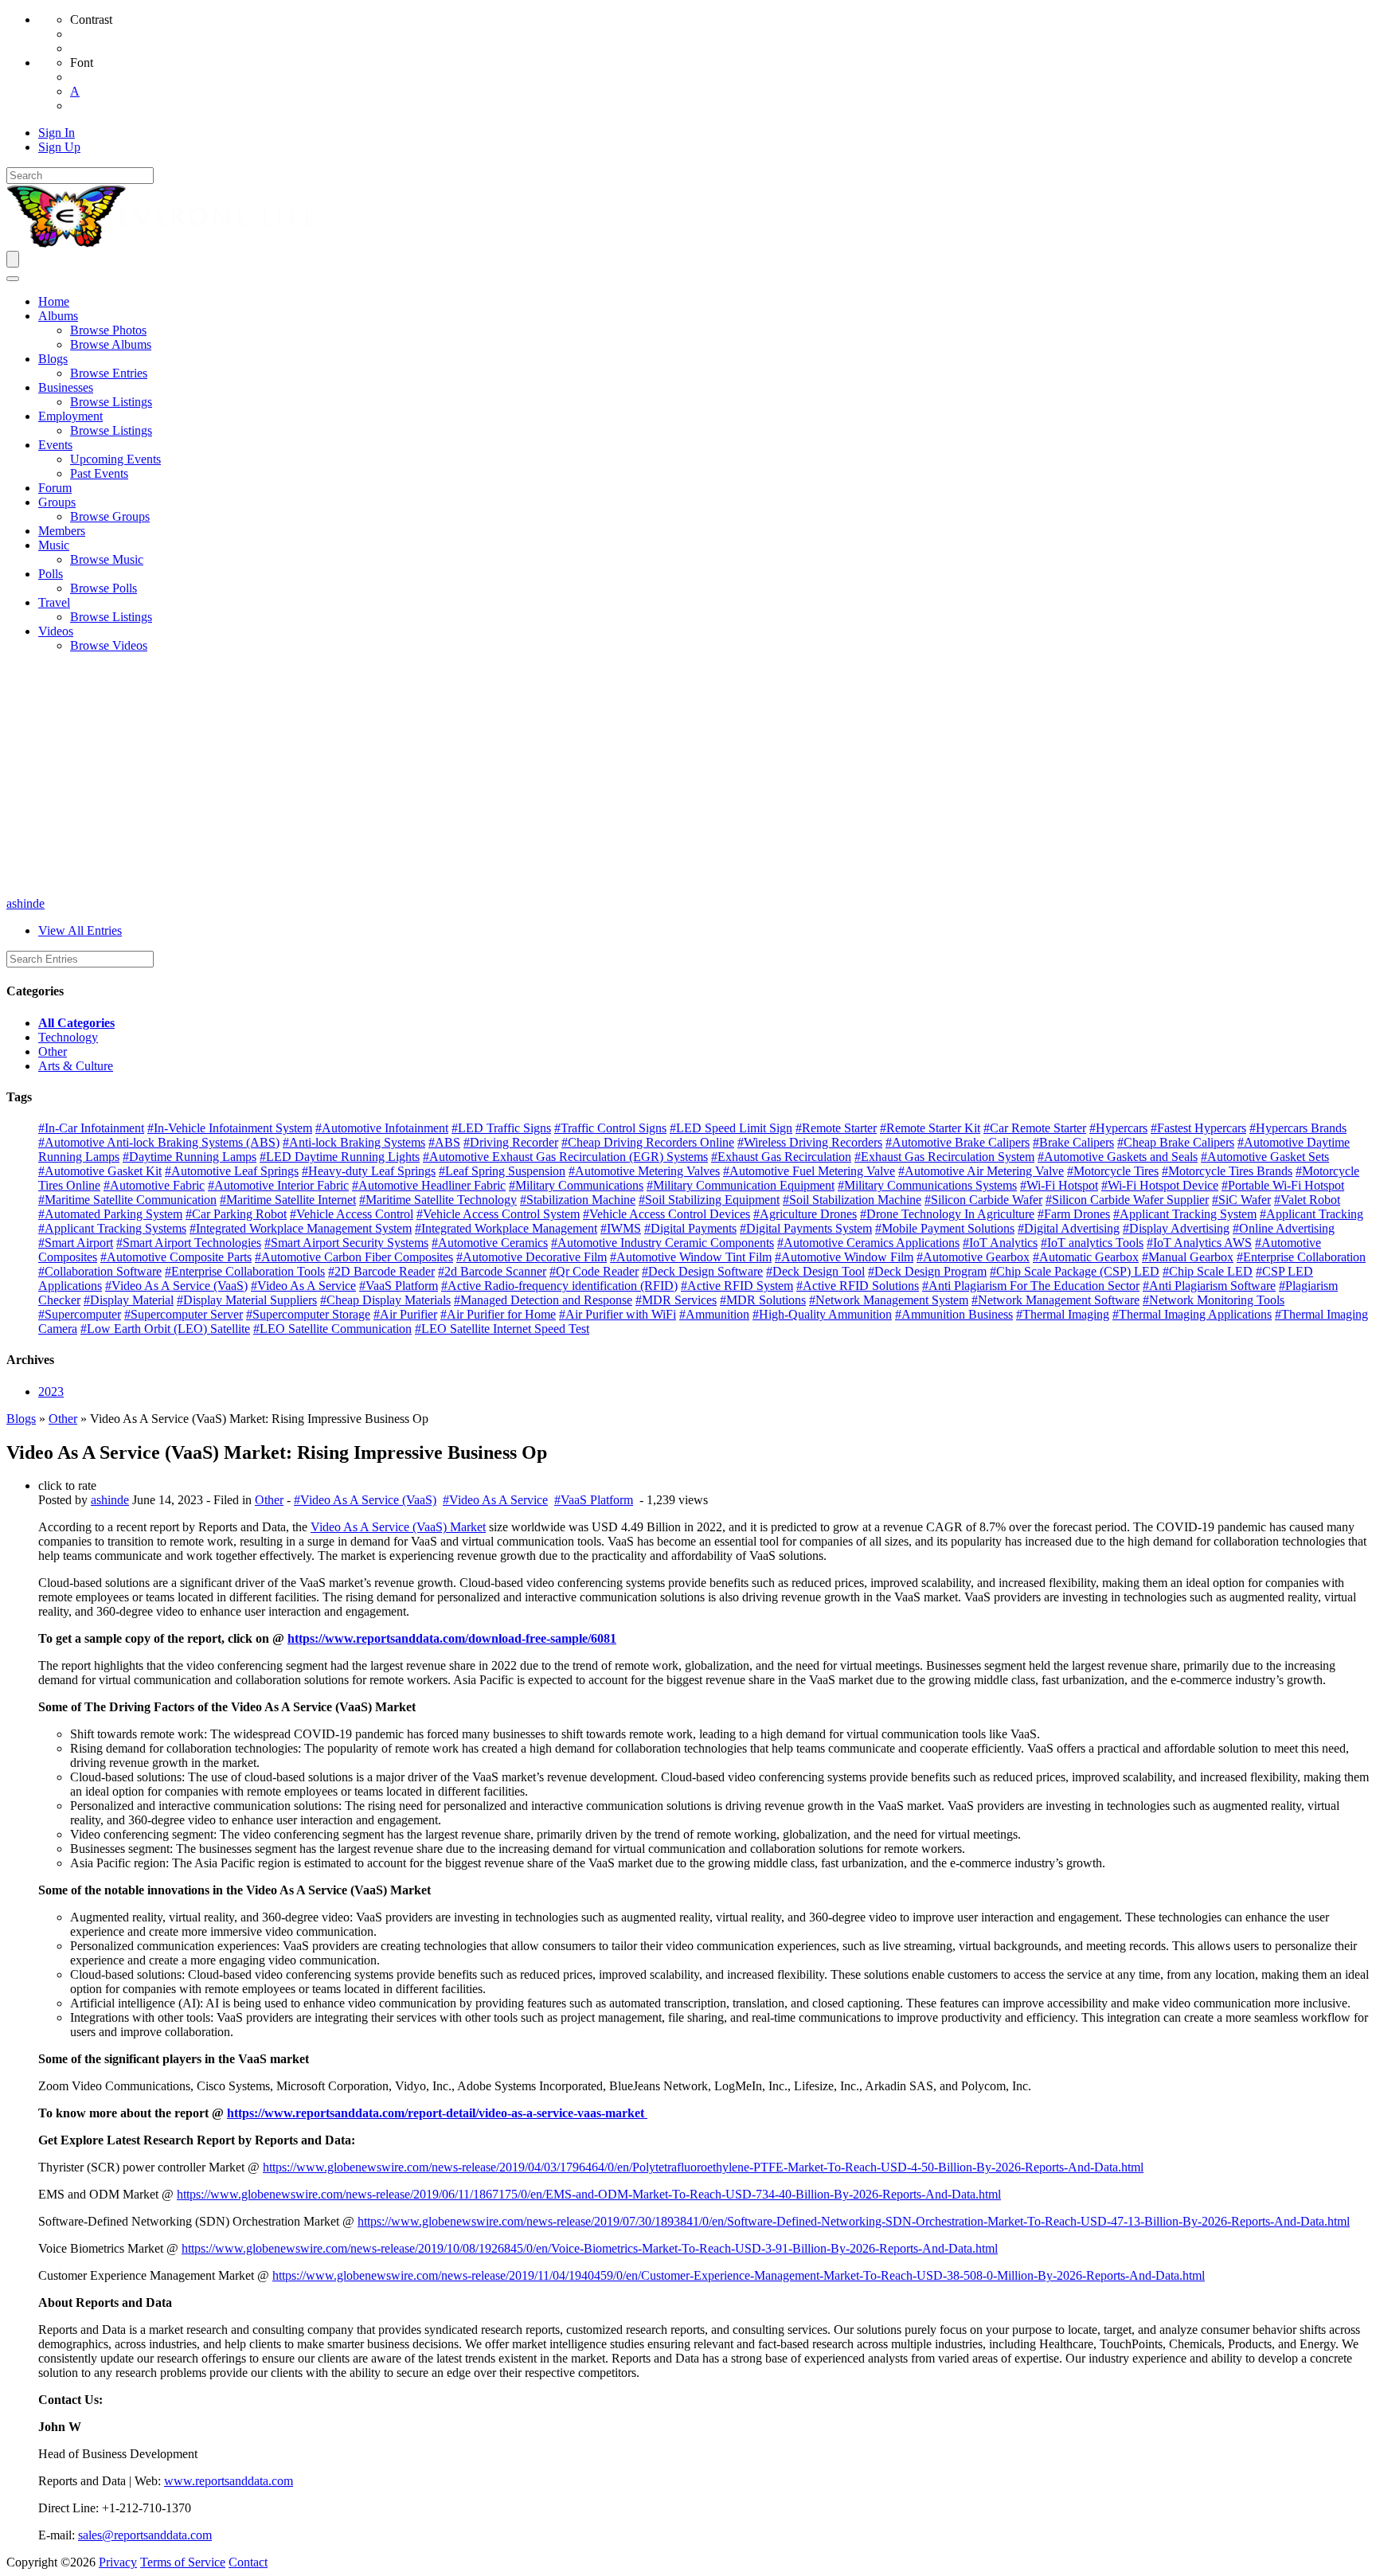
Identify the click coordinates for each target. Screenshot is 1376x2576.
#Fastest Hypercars (1198, 1128)
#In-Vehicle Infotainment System (230, 1128)
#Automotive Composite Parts (176, 1257)
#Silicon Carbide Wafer (983, 1200)
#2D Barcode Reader (381, 1271)
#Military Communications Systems (927, 1185)
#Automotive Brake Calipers (958, 1142)
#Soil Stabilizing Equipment (709, 1200)
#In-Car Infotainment (91, 1128)
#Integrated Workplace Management (506, 1228)
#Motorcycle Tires (1113, 1171)
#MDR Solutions (763, 1300)
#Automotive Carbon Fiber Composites (354, 1257)
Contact (248, 2562)
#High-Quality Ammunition (822, 1314)
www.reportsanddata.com (229, 2481)
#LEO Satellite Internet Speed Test (502, 1329)
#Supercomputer (80, 1314)
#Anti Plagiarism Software (1209, 1286)
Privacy (118, 2562)
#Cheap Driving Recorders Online (648, 1142)
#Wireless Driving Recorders (810, 1142)
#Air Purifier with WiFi (618, 1314)
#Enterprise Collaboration (1301, 1257)
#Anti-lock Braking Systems (354, 1142)
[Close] (13, 279)
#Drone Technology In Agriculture (947, 1214)
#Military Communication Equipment (741, 1185)
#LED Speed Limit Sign (731, 1128)
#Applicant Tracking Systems (112, 1228)
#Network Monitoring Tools (1214, 1300)
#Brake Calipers (1073, 1142)
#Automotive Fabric (154, 1185)
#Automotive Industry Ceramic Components (663, 1243)
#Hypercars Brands (1298, 1128)
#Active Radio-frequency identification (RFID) (559, 1286)
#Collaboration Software (100, 1271)
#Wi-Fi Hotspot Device (1160, 1185)
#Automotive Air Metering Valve (981, 1171)
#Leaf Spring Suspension (502, 1171)
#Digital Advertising (1069, 1228)
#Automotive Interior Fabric (278, 1185)
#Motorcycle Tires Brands (1227, 1171)
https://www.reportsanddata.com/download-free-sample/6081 (452, 1638)
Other (53, 1052)
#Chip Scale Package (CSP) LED (1075, 1271)
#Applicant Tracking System (1185, 1214)
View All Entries (80, 930)
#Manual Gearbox (1188, 1257)
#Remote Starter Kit (930, 1128)
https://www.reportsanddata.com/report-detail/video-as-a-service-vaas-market (437, 2113)
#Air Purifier (405, 1314)
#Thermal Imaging (1063, 1314)
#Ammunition (714, 1314)
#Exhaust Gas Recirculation (781, 1157)
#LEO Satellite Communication (332, 1329)
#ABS (444, 1142)
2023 (51, 1392)
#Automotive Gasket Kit (100, 1171)
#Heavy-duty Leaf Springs (369, 1171)
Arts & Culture (76, 1066)
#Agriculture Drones (805, 1214)
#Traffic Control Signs (610, 1128)
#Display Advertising (1176, 1228)
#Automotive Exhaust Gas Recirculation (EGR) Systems (565, 1157)
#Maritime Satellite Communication (127, 1200)
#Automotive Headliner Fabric (429, 1185)
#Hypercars (1118, 1128)
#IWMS (621, 1228)
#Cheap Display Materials (385, 1300)
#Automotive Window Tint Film (691, 1257)
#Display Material (129, 1300)
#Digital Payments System (806, 1228)
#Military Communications (576, 1185)
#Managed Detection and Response (543, 1300)
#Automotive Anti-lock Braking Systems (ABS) (159, 1142)
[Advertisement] (688, 777)
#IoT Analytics (1000, 1243)
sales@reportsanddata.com (145, 2535)
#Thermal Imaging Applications (1192, 1314)
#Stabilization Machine (578, 1200)
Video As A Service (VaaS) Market (398, 1527)
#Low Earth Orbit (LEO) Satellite (165, 1329)
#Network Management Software (1055, 1300)
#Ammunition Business (954, 1314)
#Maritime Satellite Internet (288, 1200)
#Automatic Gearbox (1086, 1257)
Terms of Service (183, 2562)
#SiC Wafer (1241, 1200)
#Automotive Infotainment (382, 1128)
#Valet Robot (1307, 1200)
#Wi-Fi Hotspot (1059, 1185)
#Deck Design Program (927, 1271)
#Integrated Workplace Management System (301, 1228)
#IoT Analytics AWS (1199, 1243)
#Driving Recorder (511, 1142)
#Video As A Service (303, 1286)
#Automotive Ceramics (490, 1243)
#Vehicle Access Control (352, 1214)
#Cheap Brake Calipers (1176, 1142)
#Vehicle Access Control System (498, 1214)
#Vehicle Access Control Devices (666, 1214)
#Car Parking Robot (236, 1214)
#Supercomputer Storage (308, 1314)
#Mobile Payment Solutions (945, 1228)
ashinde (25, 903)
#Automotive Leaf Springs (232, 1171)
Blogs (21, 1419)
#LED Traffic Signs (501, 1128)
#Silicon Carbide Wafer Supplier (1127, 1200)
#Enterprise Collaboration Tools (245, 1271)
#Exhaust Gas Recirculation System (944, 1157)
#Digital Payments (690, 1228)
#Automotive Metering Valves (644, 1171)
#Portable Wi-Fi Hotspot (1283, 1185)
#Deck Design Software (702, 1271)
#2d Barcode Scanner (492, 1271)
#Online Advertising (1284, 1228)
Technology (68, 1037)
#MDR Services (676, 1300)
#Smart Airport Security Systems (346, 1243)
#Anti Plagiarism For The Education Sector (1031, 1286)
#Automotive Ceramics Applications (868, 1243)
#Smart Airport (76, 1243)
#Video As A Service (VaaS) (176, 1286)
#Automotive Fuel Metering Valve (809, 1171)
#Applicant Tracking (1311, 1214)
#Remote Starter (836, 1128)
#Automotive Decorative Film (532, 1257)
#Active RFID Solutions (858, 1286)
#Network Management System (889, 1300)
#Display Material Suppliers (247, 1300)
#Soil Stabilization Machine (852, 1200)
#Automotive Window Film (844, 1257)
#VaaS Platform (399, 1286)
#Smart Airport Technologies (189, 1243)
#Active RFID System (737, 1286)
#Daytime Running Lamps (190, 1157)
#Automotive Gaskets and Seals (1118, 1157)
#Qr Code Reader (594, 1271)
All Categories (76, 1023)
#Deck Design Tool (815, 1271)
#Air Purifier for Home (498, 1314)
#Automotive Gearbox (973, 1257)
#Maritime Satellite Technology (438, 1200)
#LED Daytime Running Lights (340, 1157)
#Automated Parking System (110, 1214)
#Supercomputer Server (184, 1314)
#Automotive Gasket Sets (1265, 1157)
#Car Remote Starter (1035, 1128)
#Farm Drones (1074, 1214)
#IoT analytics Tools (1092, 1243)
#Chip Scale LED (1208, 1271)
